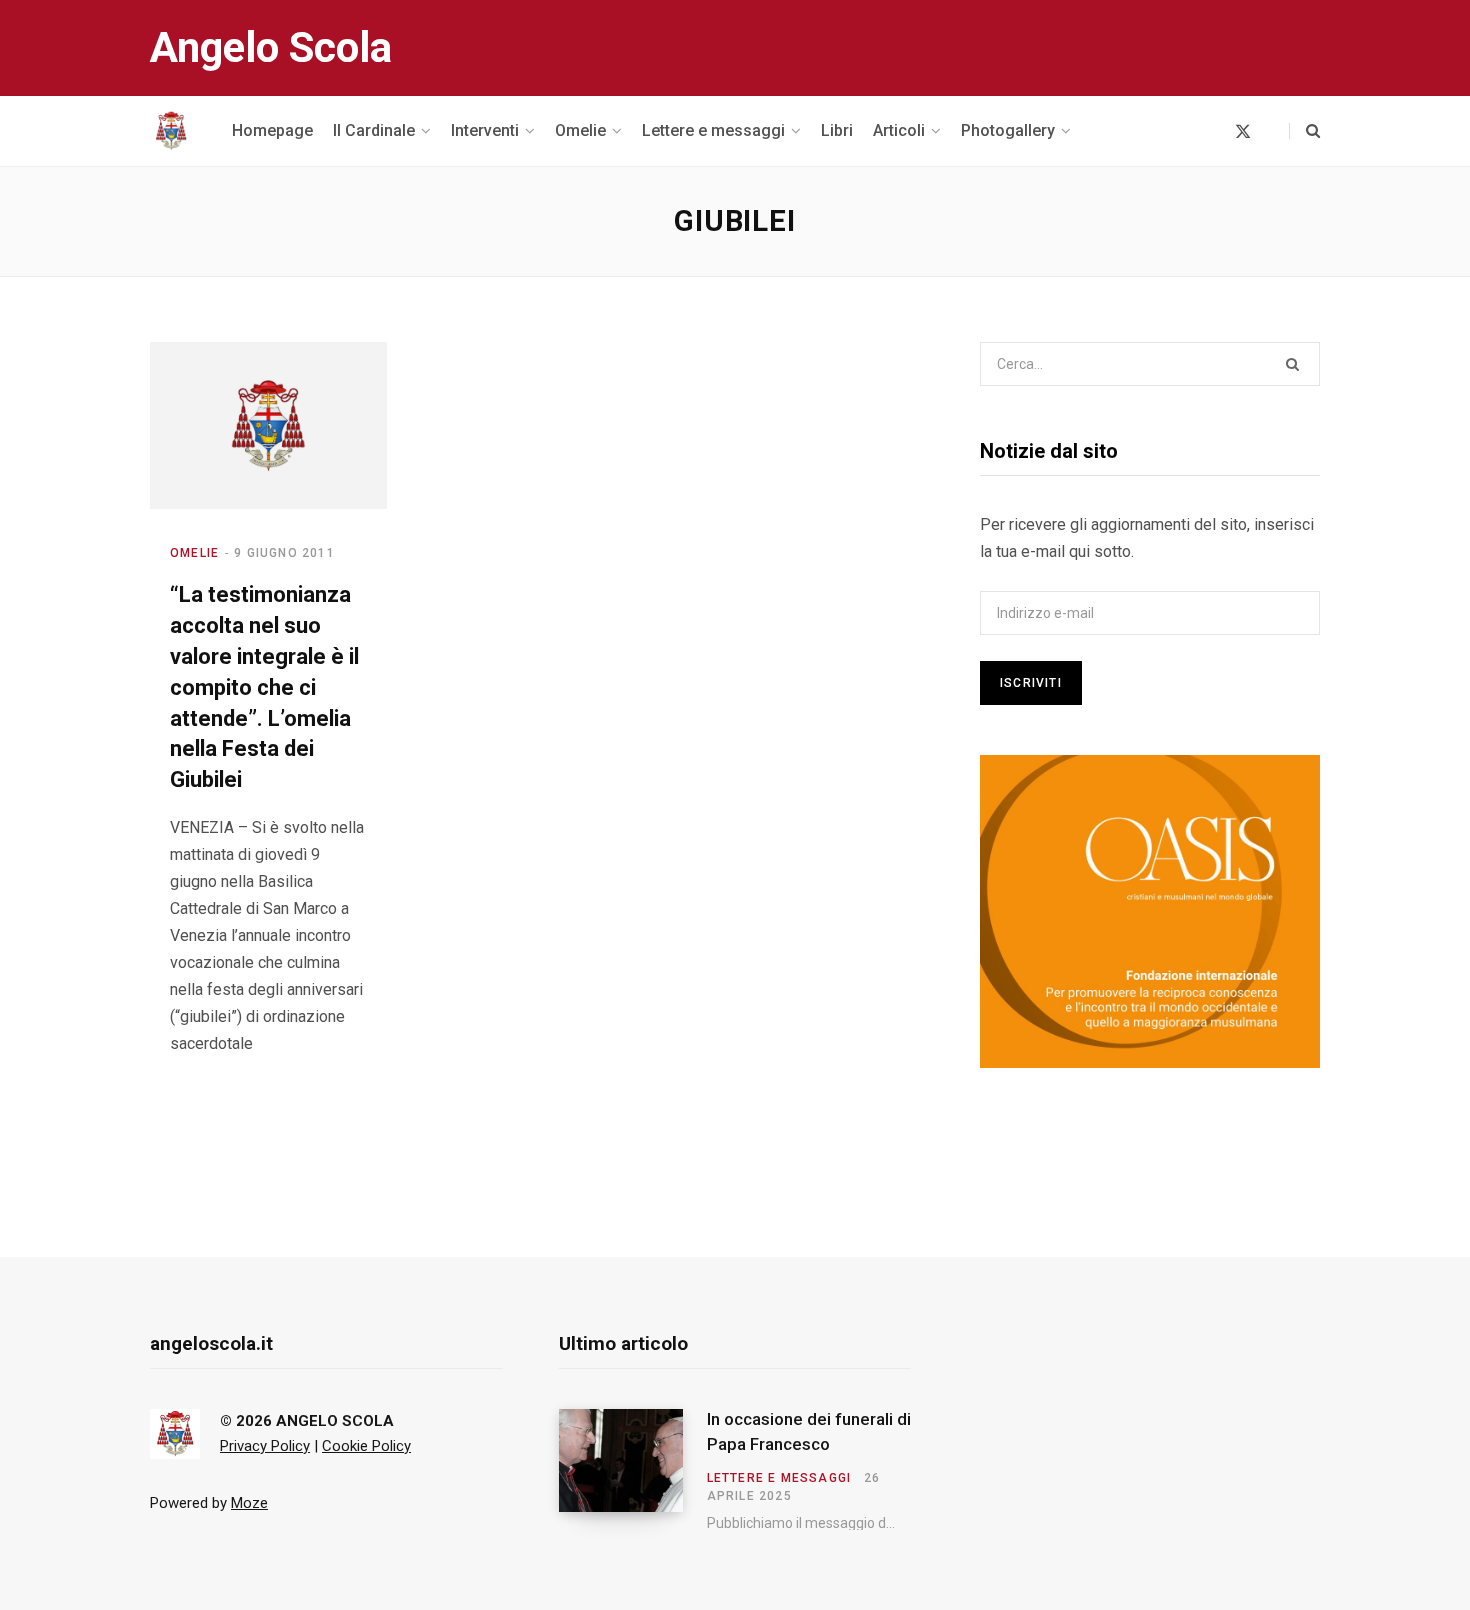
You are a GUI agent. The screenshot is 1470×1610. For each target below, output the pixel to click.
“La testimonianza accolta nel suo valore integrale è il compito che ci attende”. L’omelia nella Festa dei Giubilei (264, 687)
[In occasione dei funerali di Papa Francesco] (633, 1470)
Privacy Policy (265, 1446)
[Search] (1304, 131)
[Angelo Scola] (171, 131)
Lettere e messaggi (779, 1478)
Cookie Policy (366, 1446)
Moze (249, 1503)
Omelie (194, 553)
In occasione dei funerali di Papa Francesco (809, 1432)
